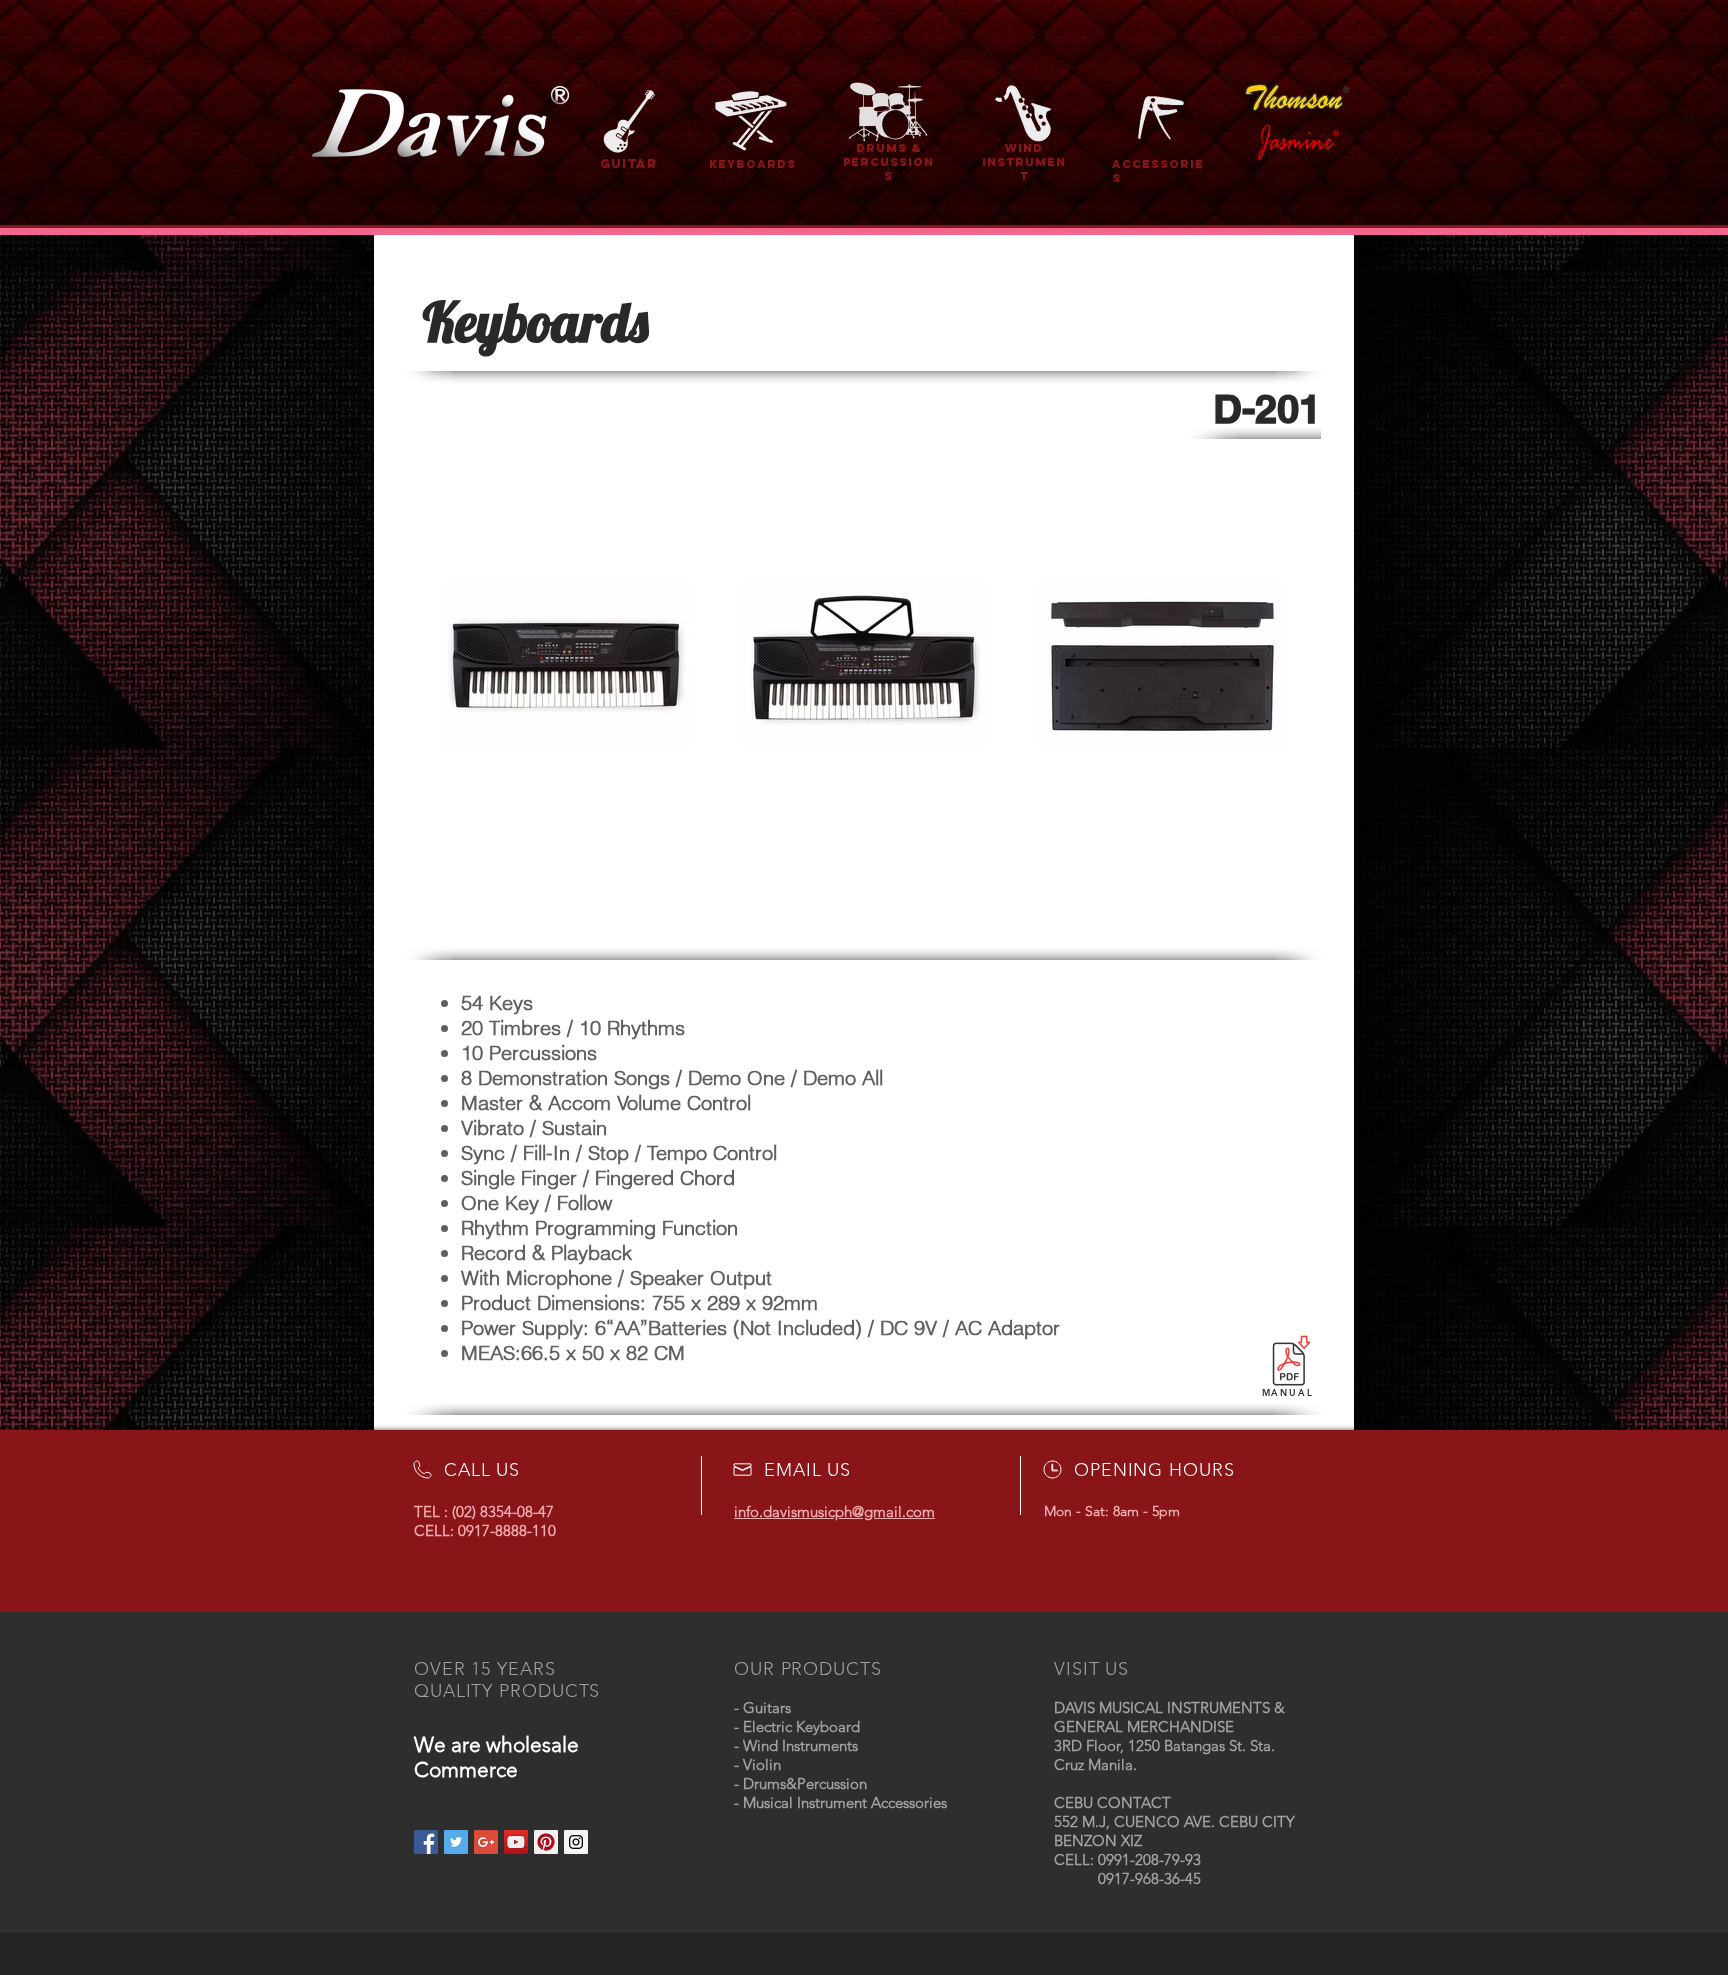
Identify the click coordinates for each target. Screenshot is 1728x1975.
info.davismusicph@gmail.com (834, 1511)
